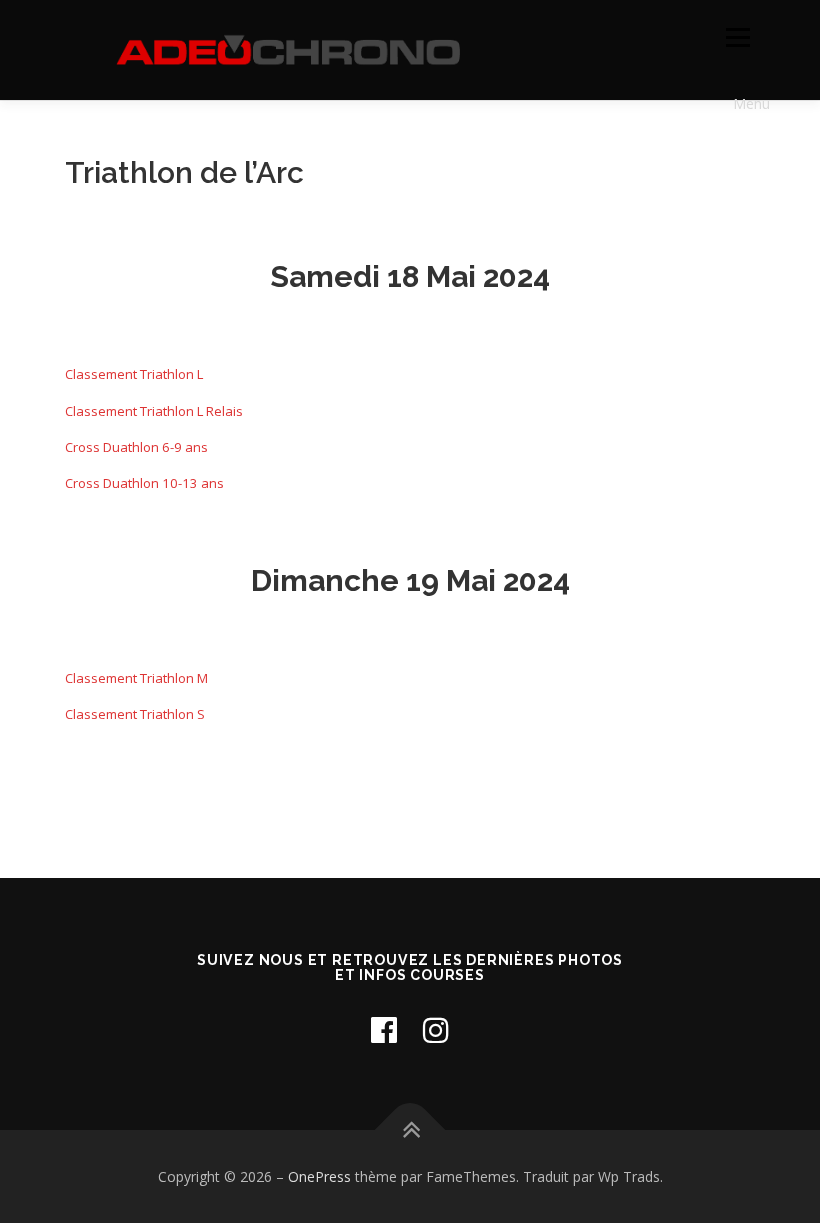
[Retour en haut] (410, 1129)
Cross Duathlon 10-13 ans (144, 483)
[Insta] (436, 1029)
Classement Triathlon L (134, 374)
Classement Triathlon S (135, 714)
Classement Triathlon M (136, 678)
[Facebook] (384, 1029)
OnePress (319, 1176)
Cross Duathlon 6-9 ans (136, 447)
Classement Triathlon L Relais (154, 411)
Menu (737, 37)
